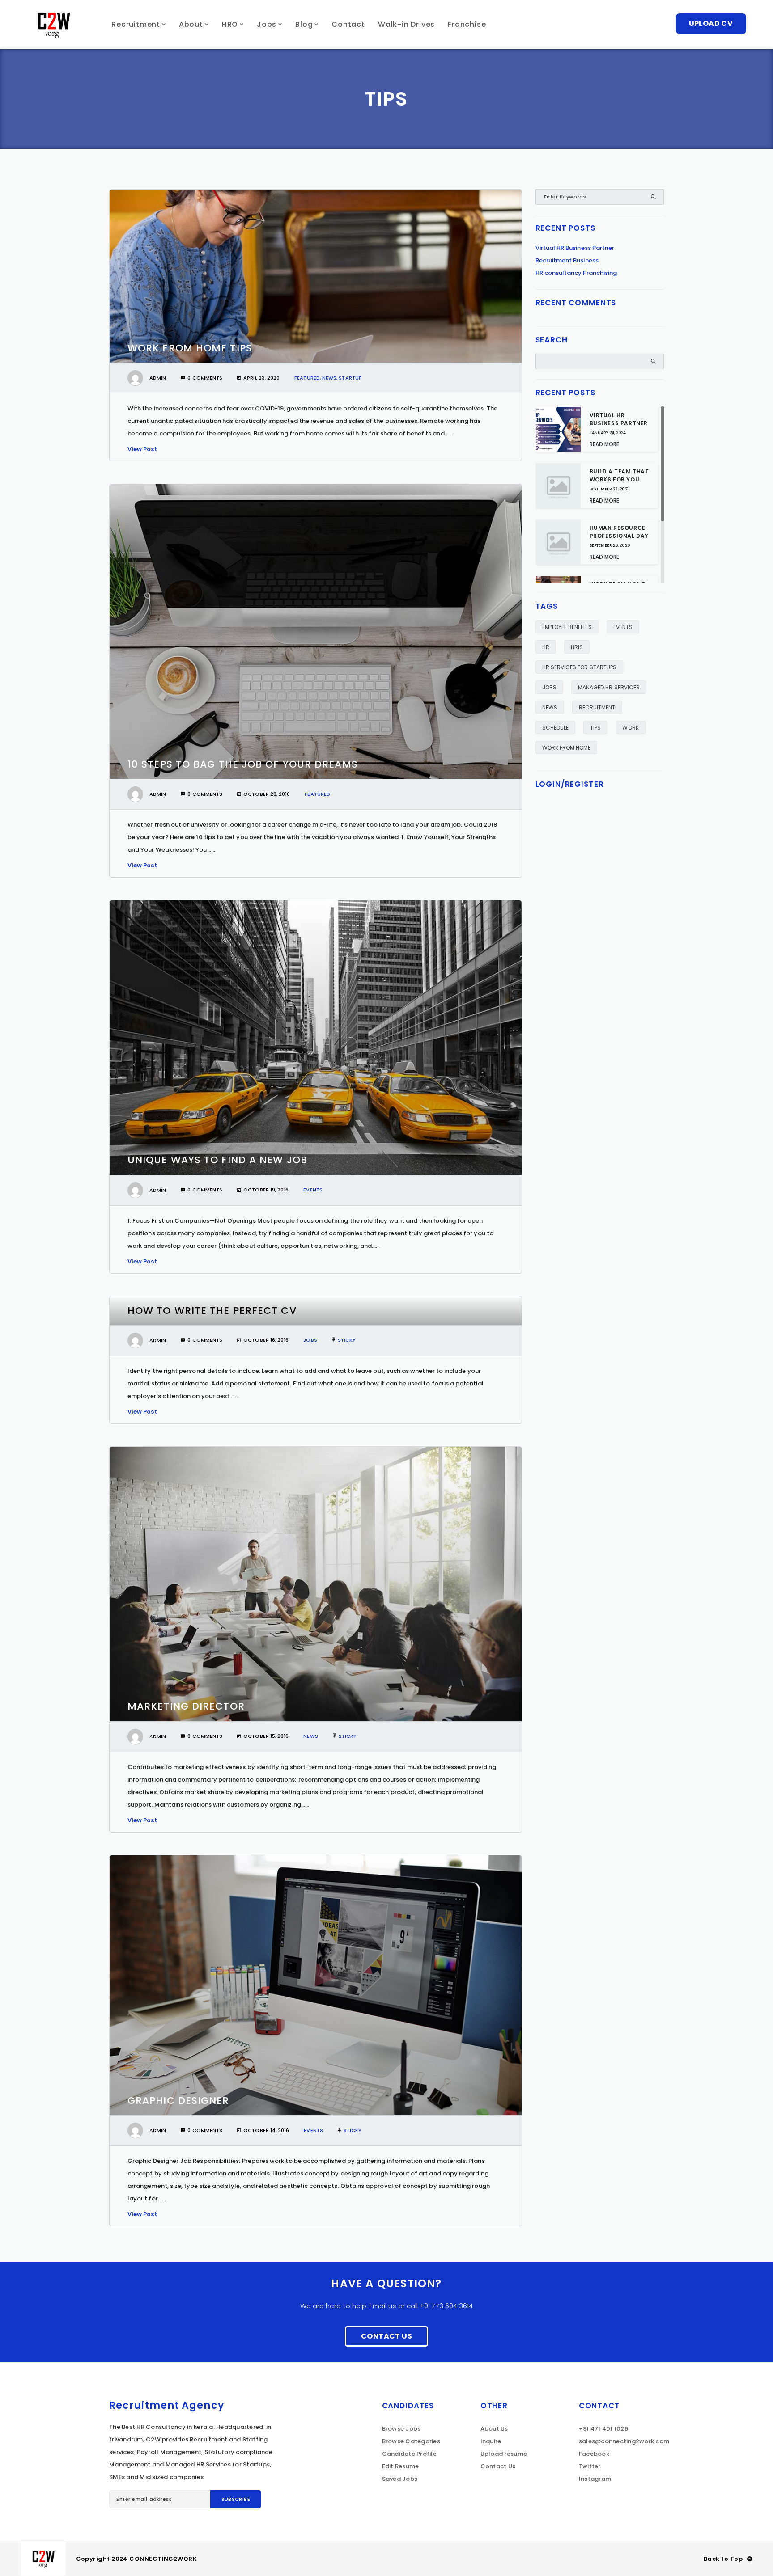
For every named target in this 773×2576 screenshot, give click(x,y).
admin (158, 378)
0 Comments (205, 378)
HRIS (577, 647)
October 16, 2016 (266, 1340)
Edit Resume (401, 2466)
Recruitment (136, 24)
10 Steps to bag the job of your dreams (243, 764)
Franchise (467, 24)
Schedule (556, 728)
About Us (494, 2429)
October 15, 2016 (266, 1736)
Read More (605, 444)
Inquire (491, 2441)
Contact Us (386, 2336)
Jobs (267, 24)
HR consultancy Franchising (576, 273)
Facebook (594, 2454)
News (329, 378)
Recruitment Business (567, 260)
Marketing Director (186, 1706)
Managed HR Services (609, 687)
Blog (304, 24)
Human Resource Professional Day (619, 532)
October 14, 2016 (266, 2130)
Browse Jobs (401, 2429)
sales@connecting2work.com (624, 2441)
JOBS (549, 687)
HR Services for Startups (580, 667)
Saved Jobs (400, 2479)
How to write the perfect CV (212, 1311)
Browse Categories (411, 2441)
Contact (348, 24)
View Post (142, 449)
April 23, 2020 (261, 378)
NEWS (550, 707)
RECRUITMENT (597, 707)
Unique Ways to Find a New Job (217, 1160)
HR (546, 647)
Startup (350, 378)
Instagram (595, 2479)
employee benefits (567, 627)
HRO (230, 24)
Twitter (590, 2466)
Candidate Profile (409, 2454)
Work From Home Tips (190, 348)
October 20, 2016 (267, 794)
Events (313, 1190)
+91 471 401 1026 (603, 2429)
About (191, 24)
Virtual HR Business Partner (575, 248)
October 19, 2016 (266, 1190)
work (630, 728)
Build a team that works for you (619, 475)
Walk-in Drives (406, 24)
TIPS (595, 728)
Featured (307, 378)
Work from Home (567, 748)
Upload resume (504, 2454)
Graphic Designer (178, 2101)
